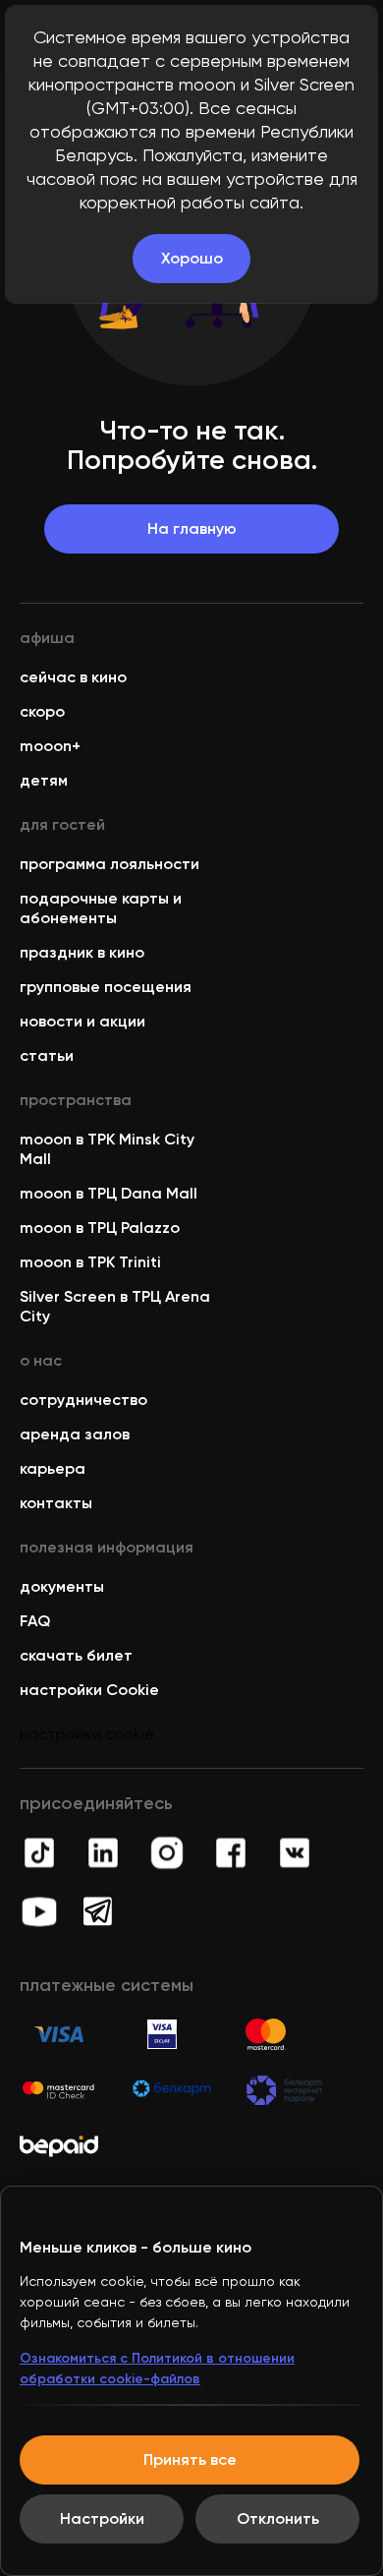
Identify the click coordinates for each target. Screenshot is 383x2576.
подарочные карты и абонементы (101, 908)
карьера (53, 1468)
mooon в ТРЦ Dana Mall (109, 1193)
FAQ (35, 1621)
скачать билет (76, 1655)
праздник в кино (82, 952)
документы (62, 1586)
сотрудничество (83, 1400)
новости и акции (82, 1021)
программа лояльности (109, 864)
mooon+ (50, 746)
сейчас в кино (73, 677)
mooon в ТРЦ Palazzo (100, 1228)
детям (44, 780)
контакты (56, 1503)
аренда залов (75, 1434)
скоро (42, 711)
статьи (47, 1055)
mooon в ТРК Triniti (90, 1262)
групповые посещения (106, 987)
